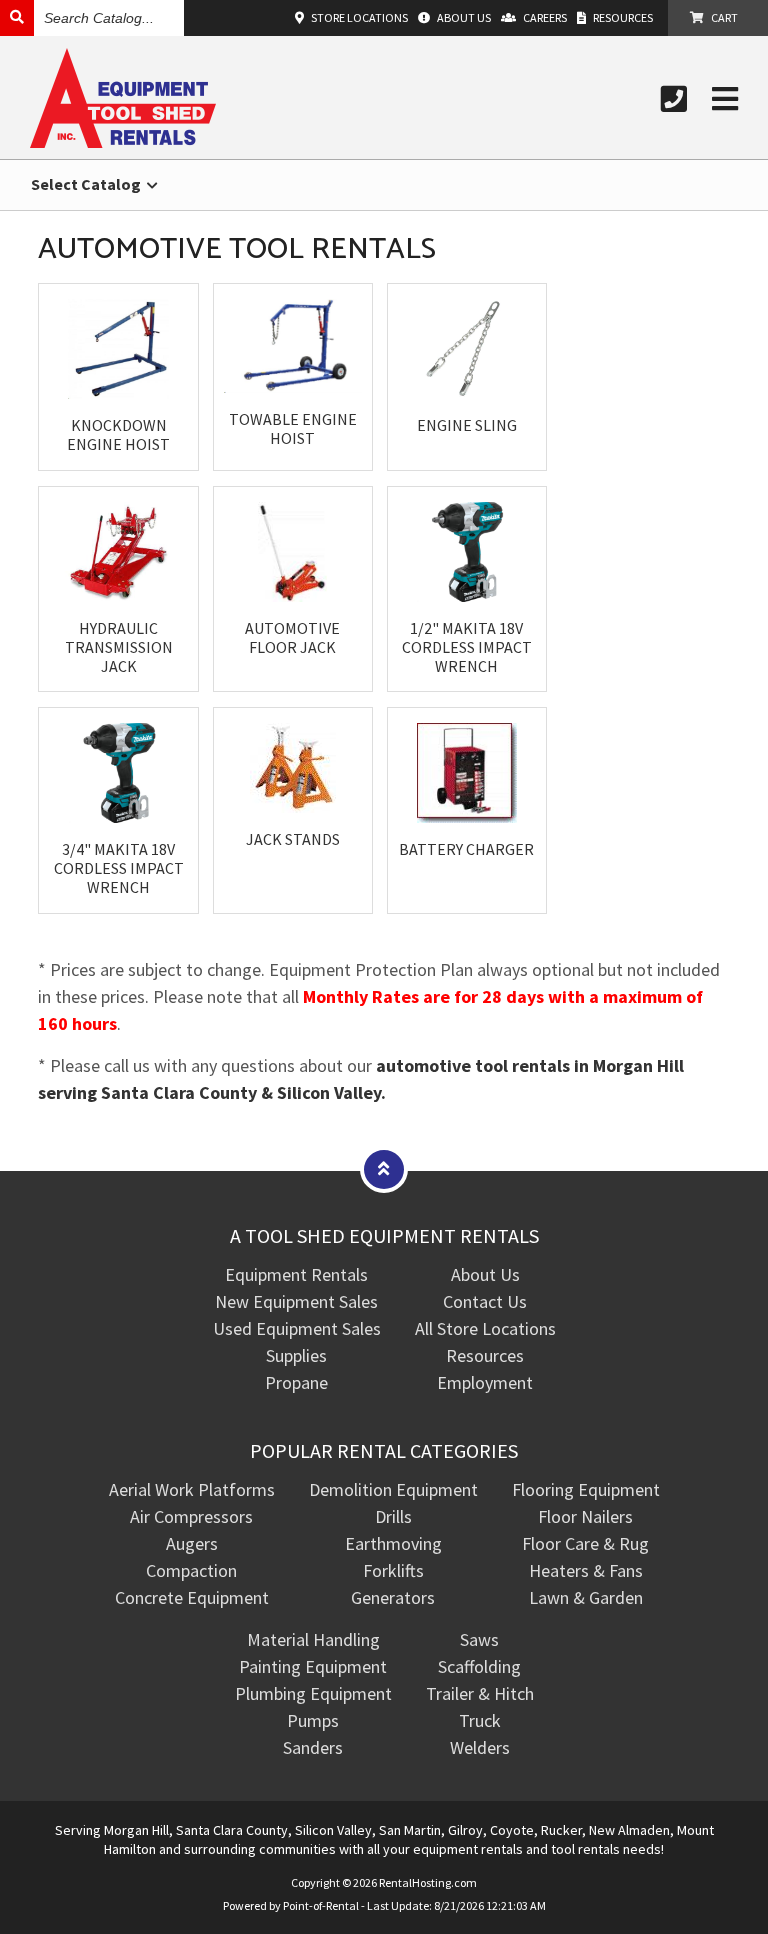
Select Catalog (87, 184)
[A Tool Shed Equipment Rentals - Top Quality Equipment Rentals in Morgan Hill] (123, 141)
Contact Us (485, 1301)
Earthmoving (393, 1543)
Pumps (313, 1720)
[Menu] (725, 99)
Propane (296, 1382)
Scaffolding (479, 1666)
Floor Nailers (585, 1516)
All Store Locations (485, 1328)
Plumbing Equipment (313, 1693)
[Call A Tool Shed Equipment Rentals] (674, 99)
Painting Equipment (313, 1666)
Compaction (191, 1570)
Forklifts (393, 1570)
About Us (485, 1274)
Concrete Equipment (192, 1597)
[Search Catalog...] (17, 17)
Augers (192, 1543)
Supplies (296, 1355)
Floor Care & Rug (585, 1543)
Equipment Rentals (296, 1274)
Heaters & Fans (586, 1570)
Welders (480, 1747)
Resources (485, 1355)
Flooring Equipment (586, 1489)
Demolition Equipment (393, 1489)
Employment (485, 1382)
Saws (479, 1639)
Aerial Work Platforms (192, 1489)
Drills (393, 1516)
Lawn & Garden (586, 1597)
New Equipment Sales (296, 1301)
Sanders (313, 1747)
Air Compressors (191, 1516)
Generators (393, 1597)
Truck (480, 1720)
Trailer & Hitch (480, 1693)
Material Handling (313, 1639)
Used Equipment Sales (297, 1328)
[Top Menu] (384, 1168)
